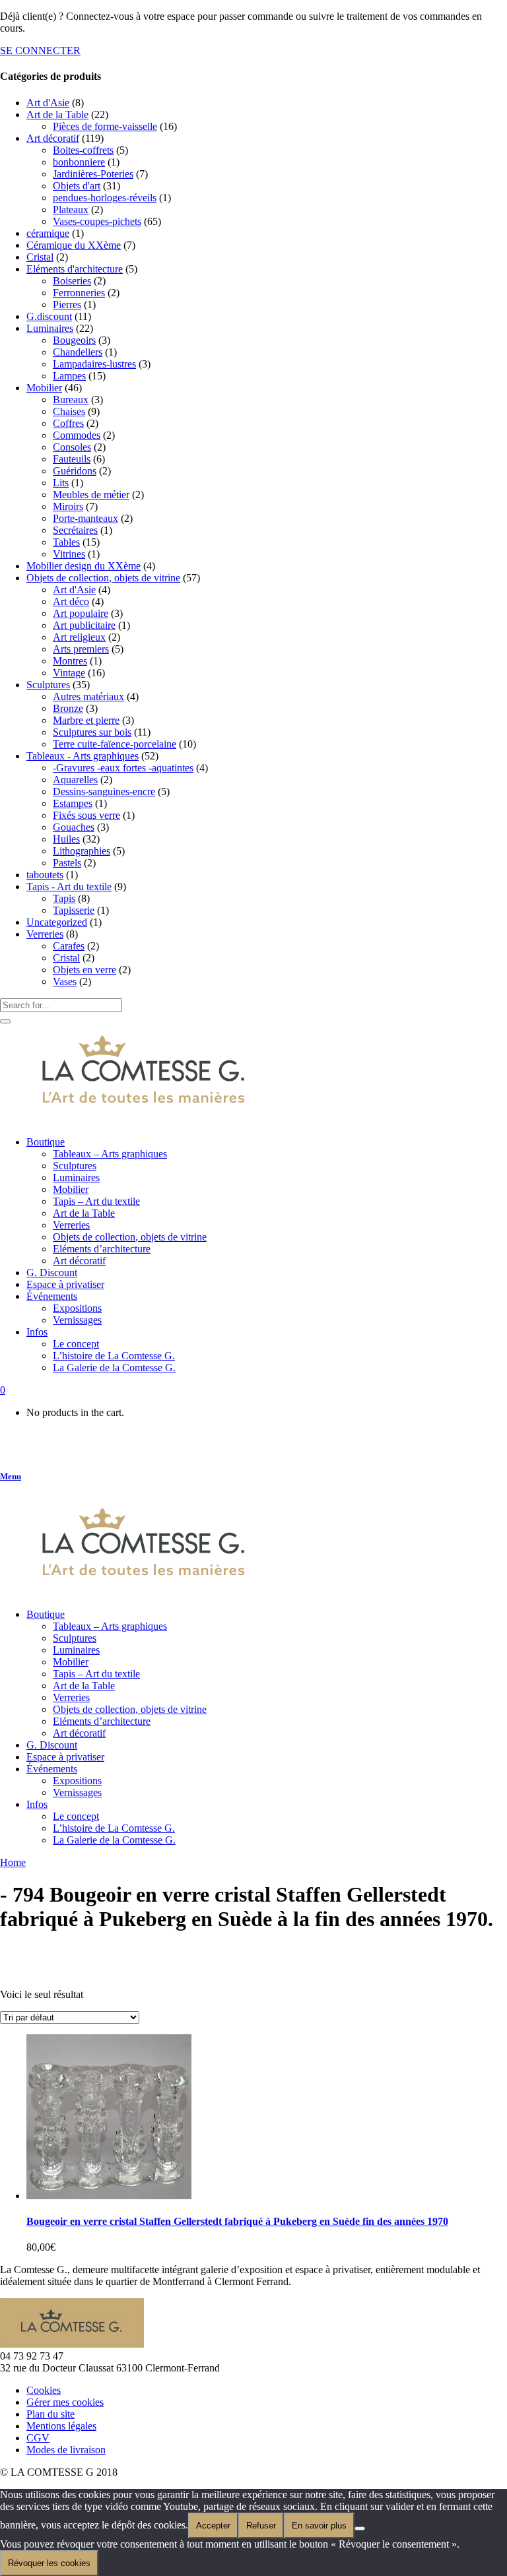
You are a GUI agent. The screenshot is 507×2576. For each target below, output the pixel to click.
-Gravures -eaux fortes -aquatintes (123, 768)
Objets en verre (84, 970)
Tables (66, 542)
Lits (61, 483)
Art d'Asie (48, 103)
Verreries (45, 934)
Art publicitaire (84, 625)
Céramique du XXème (74, 245)
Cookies (44, 2390)
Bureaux (71, 400)
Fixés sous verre (86, 815)
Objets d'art (77, 186)
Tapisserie (74, 910)
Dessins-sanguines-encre (104, 791)
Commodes (77, 435)
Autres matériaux (88, 696)
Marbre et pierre (86, 720)
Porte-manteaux (85, 518)
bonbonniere (79, 162)
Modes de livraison (66, 2450)
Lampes (69, 376)
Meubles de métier (91, 495)
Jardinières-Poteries (93, 174)
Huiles (66, 839)
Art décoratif (53, 138)
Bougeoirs (74, 340)
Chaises (69, 411)
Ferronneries (79, 293)
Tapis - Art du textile (69, 886)
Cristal (40, 257)
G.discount (49, 316)
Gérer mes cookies (65, 2402)
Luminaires (50, 328)
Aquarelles (75, 780)
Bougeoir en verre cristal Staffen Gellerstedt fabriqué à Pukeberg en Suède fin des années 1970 (237, 2221)
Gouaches (74, 827)
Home (13, 1862)
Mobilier (44, 388)
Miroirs (68, 506)
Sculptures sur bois (92, 732)
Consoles (72, 447)
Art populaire (81, 613)
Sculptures (48, 685)
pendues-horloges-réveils (105, 198)
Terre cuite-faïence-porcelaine (115, 744)
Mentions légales (61, 2426)
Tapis (64, 898)
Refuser (261, 2526)
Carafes (69, 946)
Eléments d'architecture (75, 269)
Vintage (69, 673)
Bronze (68, 708)
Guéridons (75, 471)
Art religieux (79, 637)
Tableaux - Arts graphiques (83, 756)
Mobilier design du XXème (84, 566)
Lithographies (82, 851)
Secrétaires (75, 530)
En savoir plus (319, 2526)
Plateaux (71, 209)
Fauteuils (72, 459)
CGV (38, 2438)
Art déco (71, 601)
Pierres (67, 305)
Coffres (68, 423)
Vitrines (69, 554)
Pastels (67, 863)
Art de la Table (57, 114)
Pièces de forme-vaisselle (105, 126)
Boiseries (72, 281)
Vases (65, 982)
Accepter (213, 2526)
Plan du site (51, 2414)
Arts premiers (81, 649)
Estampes (73, 803)
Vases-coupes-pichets (97, 221)
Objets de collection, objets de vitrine (103, 578)
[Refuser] (360, 2528)
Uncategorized (57, 922)
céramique (48, 233)
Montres (70, 661)
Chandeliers (78, 352)
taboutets (45, 875)
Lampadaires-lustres (94, 364)
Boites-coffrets (83, 150)
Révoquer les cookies (49, 2563)
